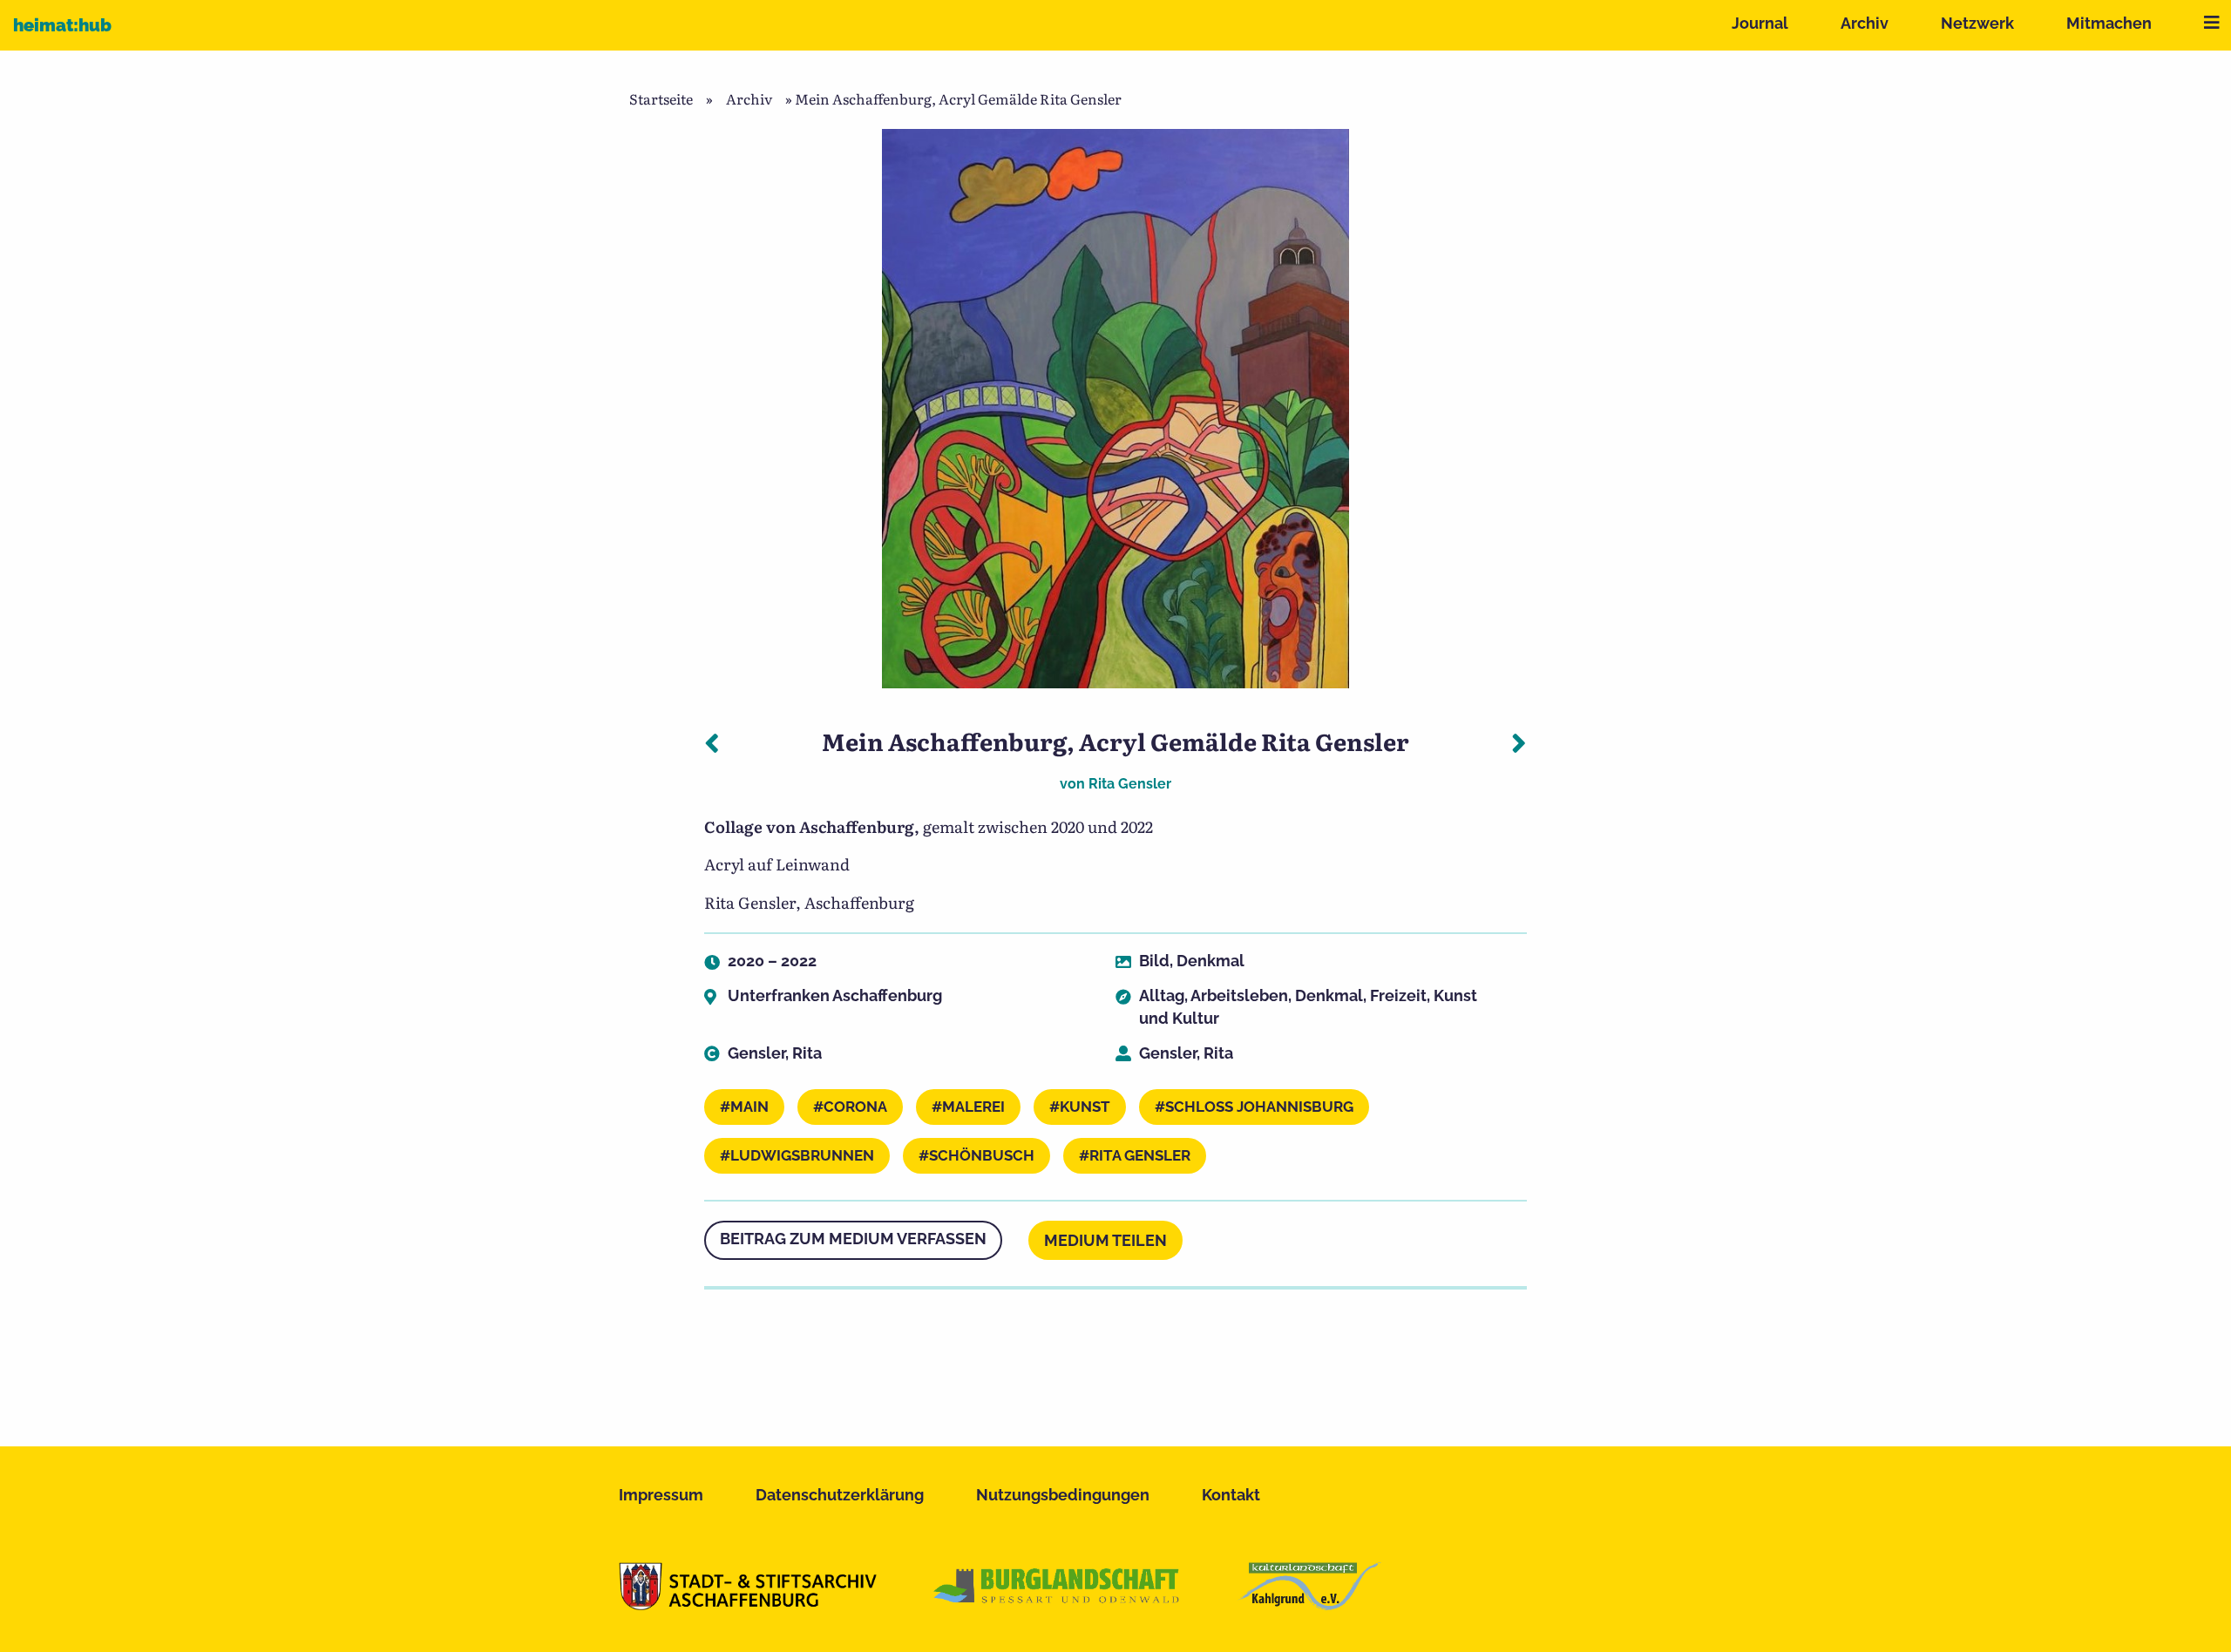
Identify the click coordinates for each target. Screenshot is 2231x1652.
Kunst (1085, 1107)
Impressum (661, 1495)
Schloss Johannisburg (1259, 1107)
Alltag (1162, 995)
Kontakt (1231, 1495)
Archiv (1865, 23)
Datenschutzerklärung (840, 1495)
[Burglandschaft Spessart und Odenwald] (1057, 1604)
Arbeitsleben (1239, 995)
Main (749, 1107)
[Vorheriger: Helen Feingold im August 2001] (712, 741)
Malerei (973, 1107)
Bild (1154, 961)
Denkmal (1210, 961)
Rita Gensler (1130, 784)
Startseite (661, 98)
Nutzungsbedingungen (1063, 1495)
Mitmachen (2109, 23)
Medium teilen (1105, 1240)
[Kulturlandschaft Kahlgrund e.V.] (1309, 1604)
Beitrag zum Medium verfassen (853, 1239)
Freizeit (1398, 995)
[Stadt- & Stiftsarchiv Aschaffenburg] (748, 1604)
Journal (1760, 23)
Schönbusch (982, 1155)
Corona (855, 1107)
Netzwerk (1977, 23)
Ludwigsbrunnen (802, 1155)
